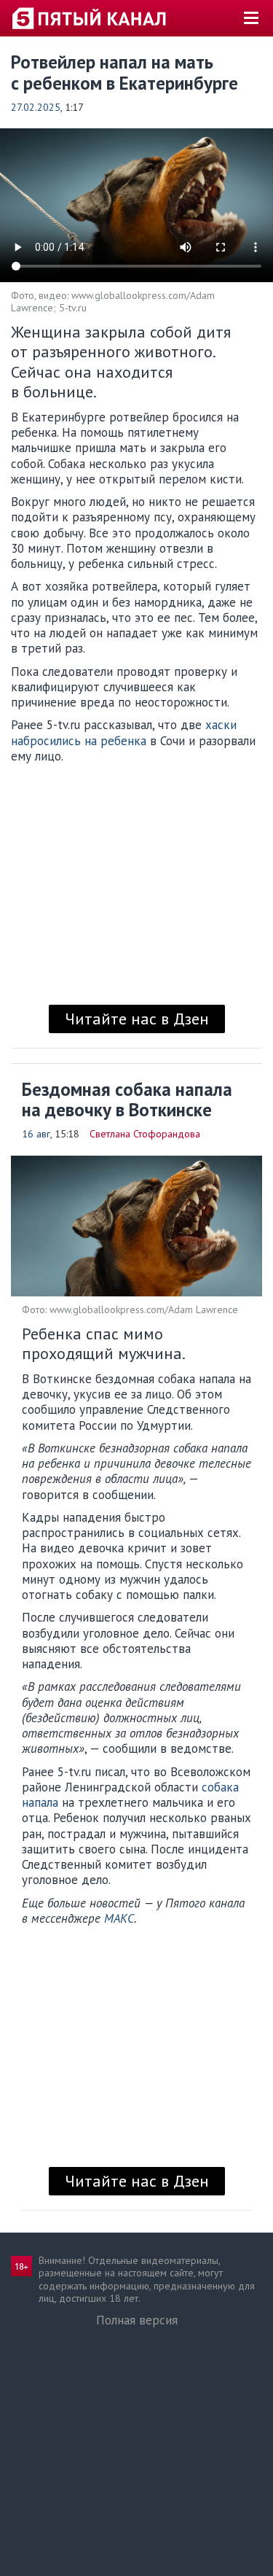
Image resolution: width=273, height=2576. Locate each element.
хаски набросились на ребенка (124, 732)
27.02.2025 (36, 107)
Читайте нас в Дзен (137, 1019)
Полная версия (137, 2320)
